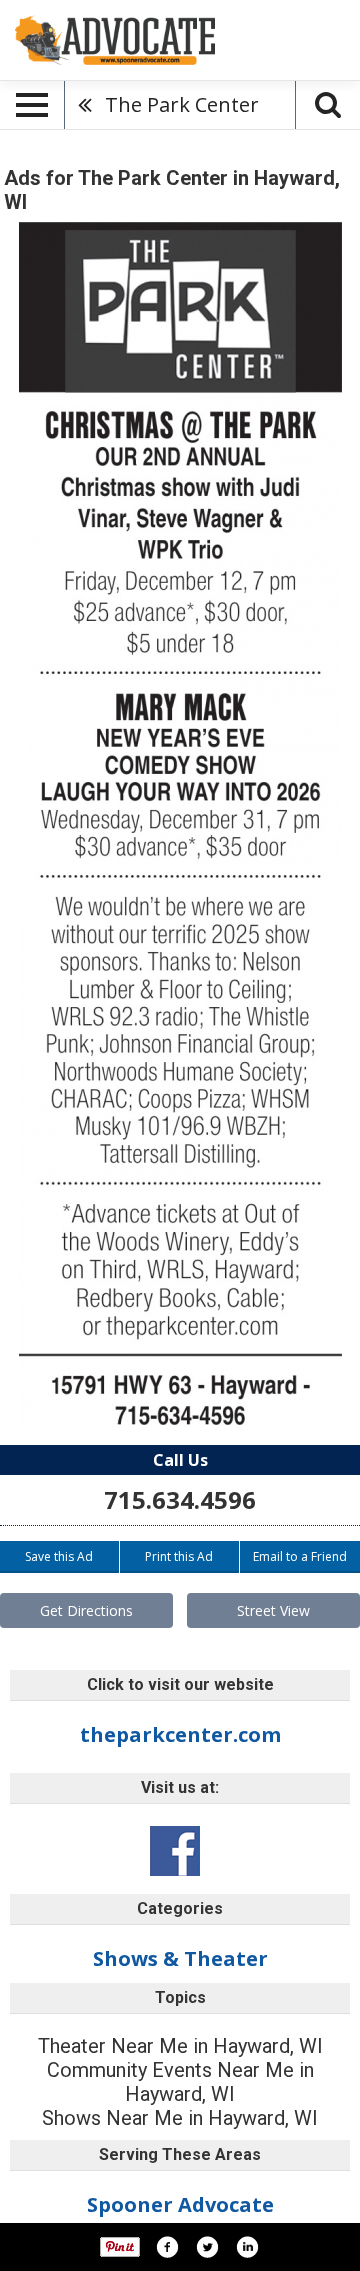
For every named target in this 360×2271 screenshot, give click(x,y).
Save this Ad (59, 1556)
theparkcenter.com (180, 1734)
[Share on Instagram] (247, 2247)
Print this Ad (179, 1556)
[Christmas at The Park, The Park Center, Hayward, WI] (180, 823)
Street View (273, 1610)
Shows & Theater (180, 1958)
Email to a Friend (300, 1556)
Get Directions (86, 1610)
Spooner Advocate (180, 2204)
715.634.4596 (180, 1499)
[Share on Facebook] (167, 2247)
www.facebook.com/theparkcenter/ (175, 1851)
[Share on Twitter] (207, 2247)
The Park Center (182, 104)
